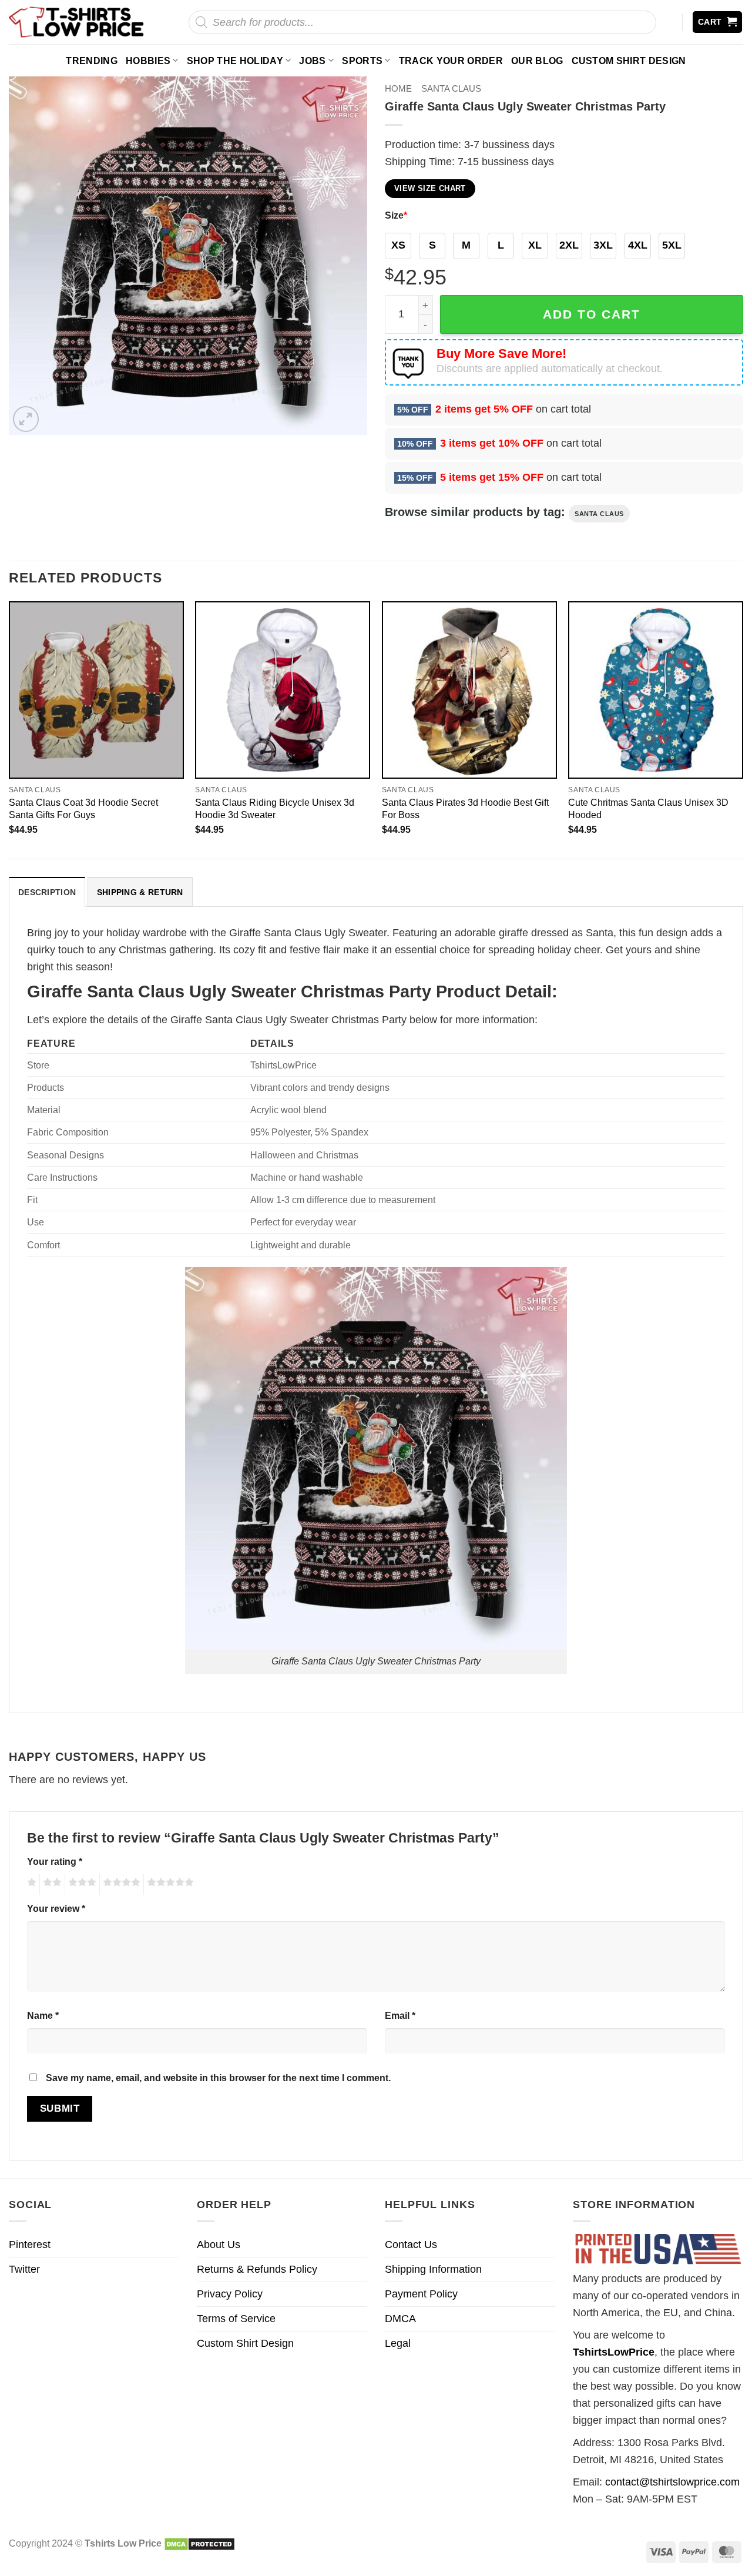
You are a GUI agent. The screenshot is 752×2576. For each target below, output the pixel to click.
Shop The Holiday (235, 61)
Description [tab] (47, 892)
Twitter (24, 2269)
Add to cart (592, 314)
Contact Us (411, 2245)
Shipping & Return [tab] (140, 892)
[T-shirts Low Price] (77, 22)
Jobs (312, 61)
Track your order (451, 61)
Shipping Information (433, 2269)
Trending (92, 61)
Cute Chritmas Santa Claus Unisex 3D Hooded (648, 808)
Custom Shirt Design (629, 61)
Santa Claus (451, 88)
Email (400, 2015)
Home (398, 88)
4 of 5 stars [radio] (120, 1884)
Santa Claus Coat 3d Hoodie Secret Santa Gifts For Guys (83, 808)
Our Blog (537, 61)
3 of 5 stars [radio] (80, 1884)
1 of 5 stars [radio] (30, 1884)
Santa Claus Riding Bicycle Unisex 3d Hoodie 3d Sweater (275, 808)
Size (396, 215)
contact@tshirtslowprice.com (672, 2482)
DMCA (400, 2319)
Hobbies (148, 61)
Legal (398, 2343)
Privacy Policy (230, 2294)
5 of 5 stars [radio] (169, 1884)
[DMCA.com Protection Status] (199, 2543)
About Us (219, 2245)
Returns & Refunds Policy (257, 2269)
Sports (362, 61)
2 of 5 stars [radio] (51, 1884)
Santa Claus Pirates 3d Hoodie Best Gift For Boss (465, 808)
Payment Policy (421, 2294)
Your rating (55, 1861)
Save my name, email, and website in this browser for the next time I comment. (218, 2078)
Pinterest (30, 2245)
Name (43, 2015)
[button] (718, 22)
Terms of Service (236, 2319)
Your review (56, 1908)
